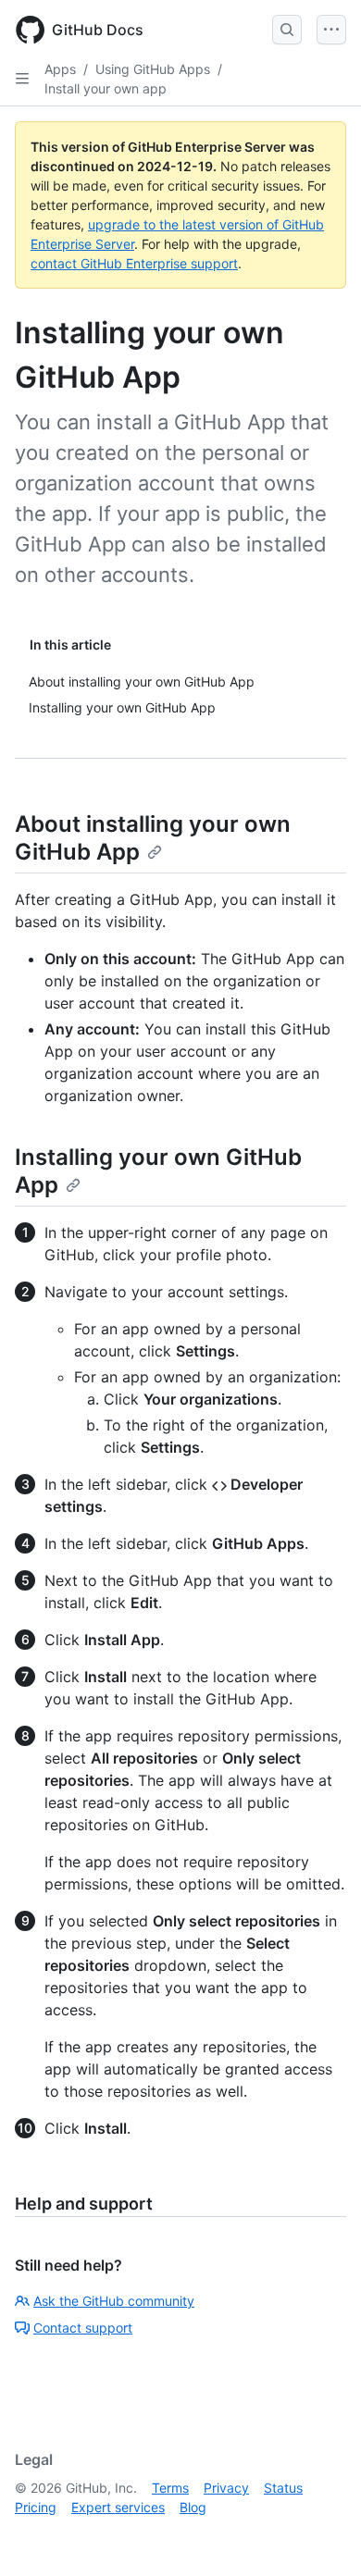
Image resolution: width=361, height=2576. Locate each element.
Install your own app (106, 88)
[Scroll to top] (320, 2535)
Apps (60, 69)
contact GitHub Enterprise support (134, 263)
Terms (170, 2488)
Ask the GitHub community (114, 2301)
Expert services (118, 2507)
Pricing (36, 2507)
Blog (193, 2507)
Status (283, 2488)
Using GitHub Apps (153, 69)
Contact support (83, 2328)
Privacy (226, 2488)
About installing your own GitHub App (153, 838)
